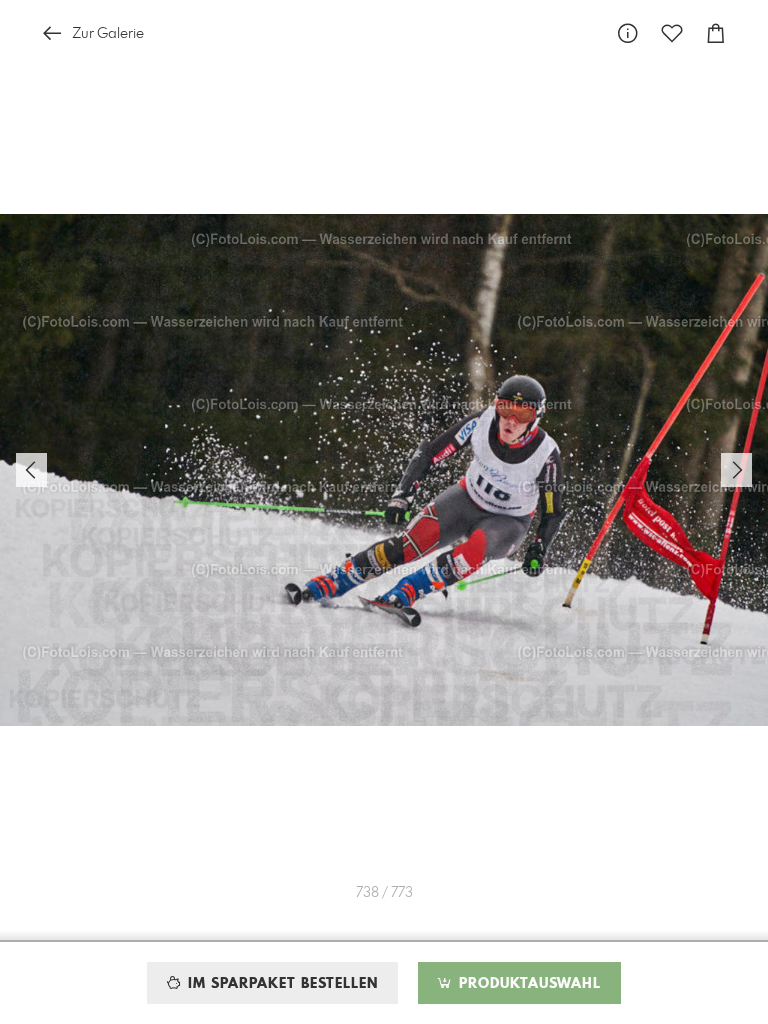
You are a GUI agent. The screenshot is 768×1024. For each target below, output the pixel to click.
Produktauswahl (527, 984)
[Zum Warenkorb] (716, 33)
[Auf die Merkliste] (672, 33)
